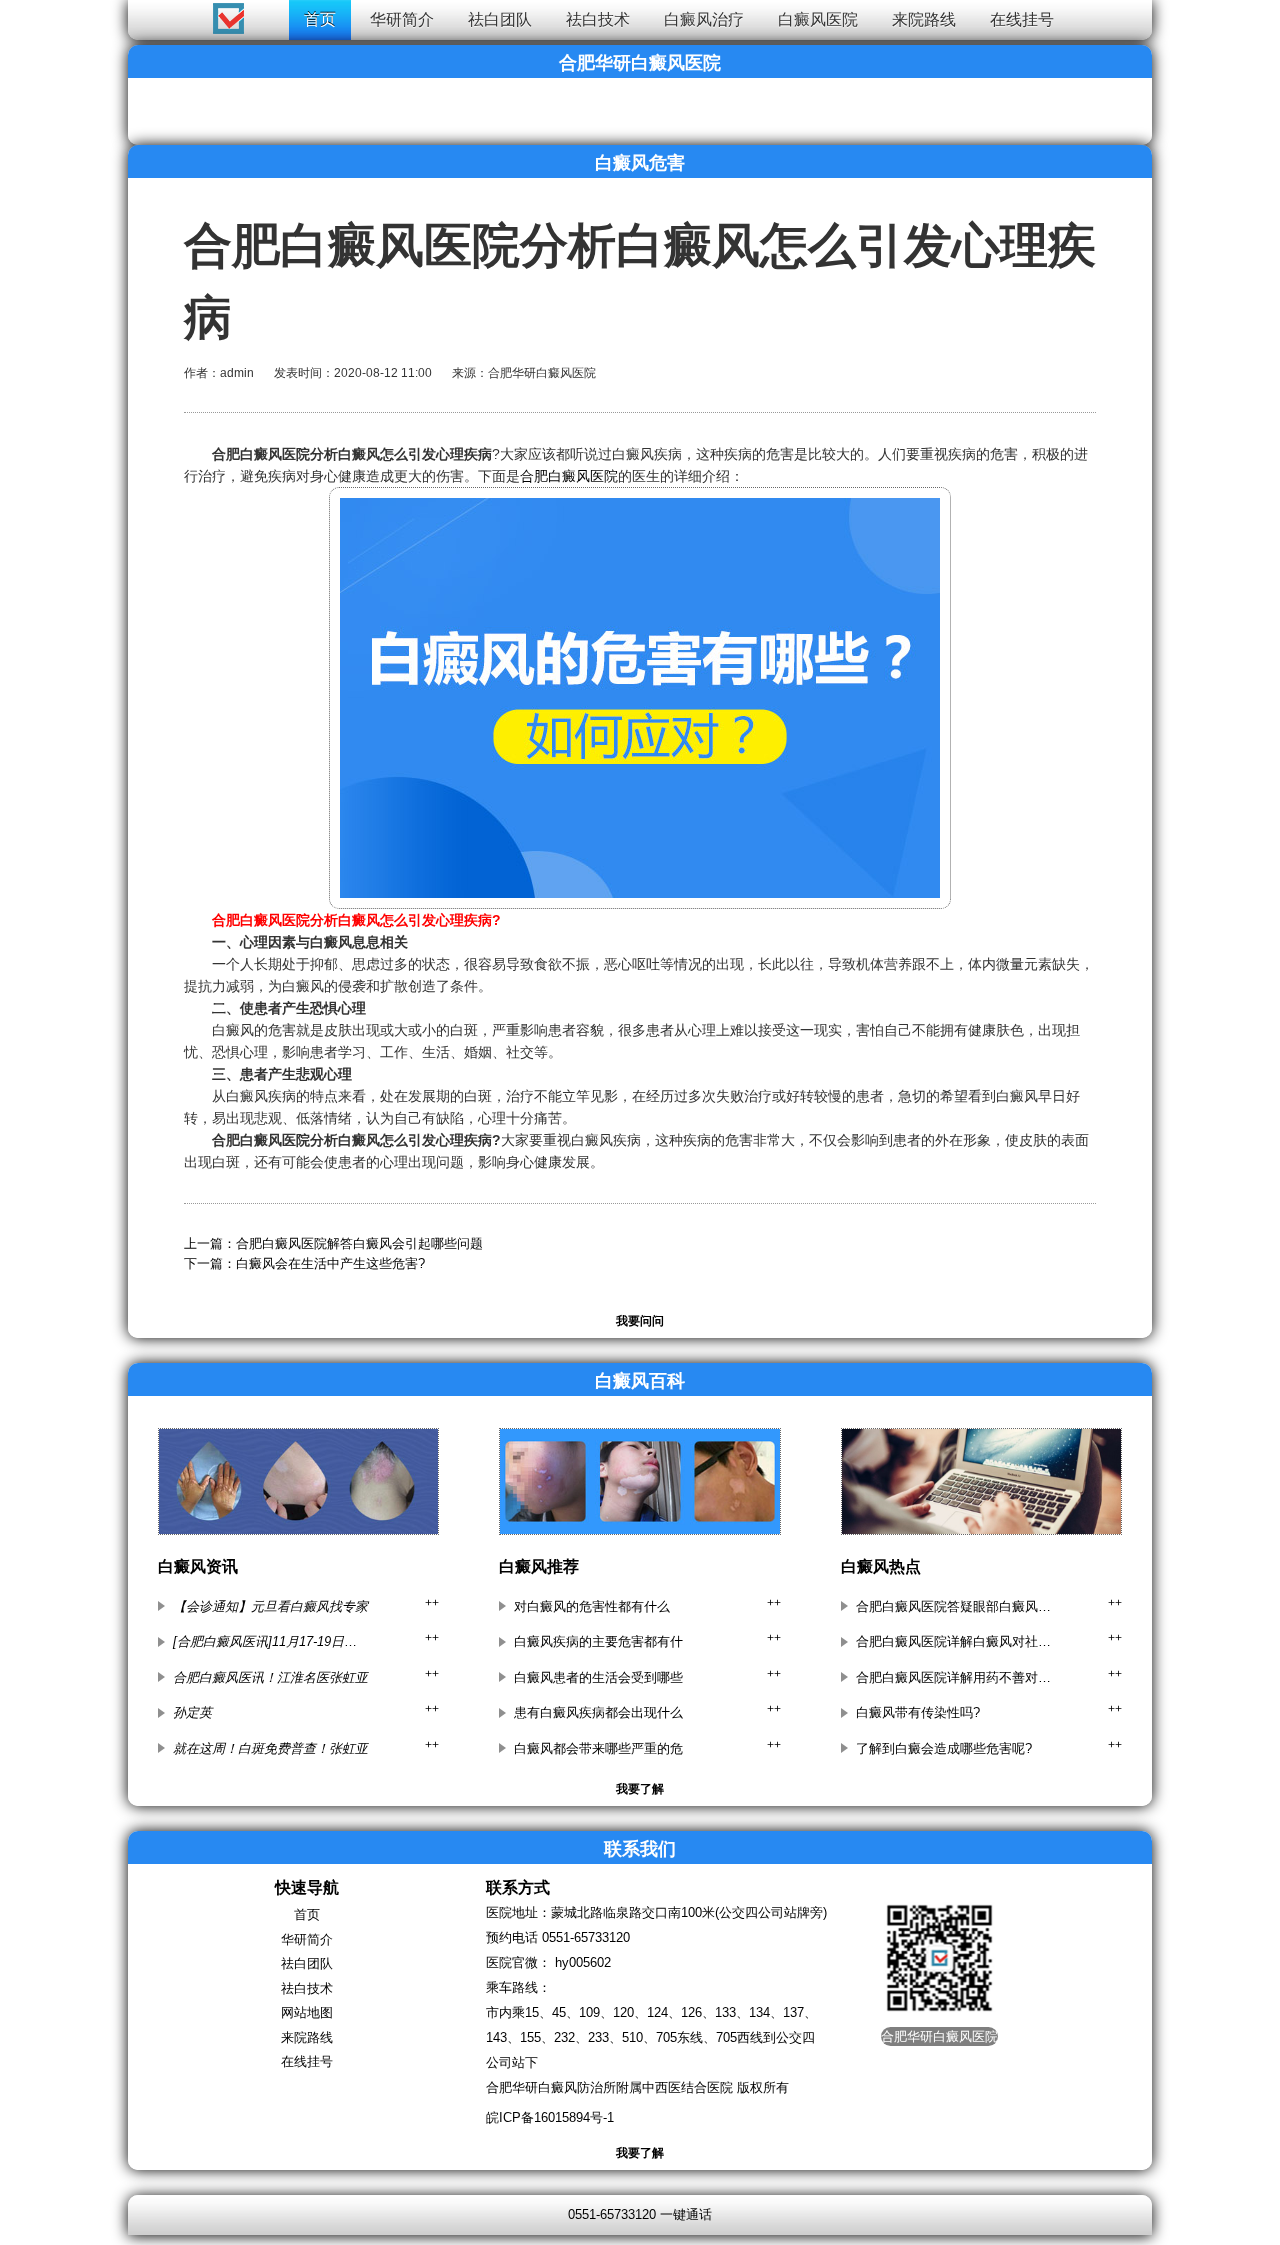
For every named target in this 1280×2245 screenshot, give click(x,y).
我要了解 (640, 1789)
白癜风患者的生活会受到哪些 (598, 1677)
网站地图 (307, 2012)
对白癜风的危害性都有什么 (592, 1606)
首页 (320, 19)
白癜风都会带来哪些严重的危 (598, 1748)
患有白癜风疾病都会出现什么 (598, 1712)
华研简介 (402, 19)
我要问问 (640, 1321)
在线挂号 (1022, 19)
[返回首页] (36, 14)
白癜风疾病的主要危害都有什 (598, 1641)
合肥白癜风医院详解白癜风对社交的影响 (954, 1641)
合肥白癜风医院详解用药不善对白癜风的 (954, 1677)
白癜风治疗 (704, 19)
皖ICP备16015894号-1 (550, 2117)
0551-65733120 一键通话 (640, 2214)
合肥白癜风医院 (569, 476)
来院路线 (924, 19)
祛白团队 (500, 19)
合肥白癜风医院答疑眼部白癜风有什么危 (954, 1606)
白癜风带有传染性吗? (918, 1712)
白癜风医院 (818, 19)
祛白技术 (598, 19)
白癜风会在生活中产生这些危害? (330, 1263)
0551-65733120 (586, 1937)
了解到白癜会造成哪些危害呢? (944, 1748)
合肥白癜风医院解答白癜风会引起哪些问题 (359, 1243)
